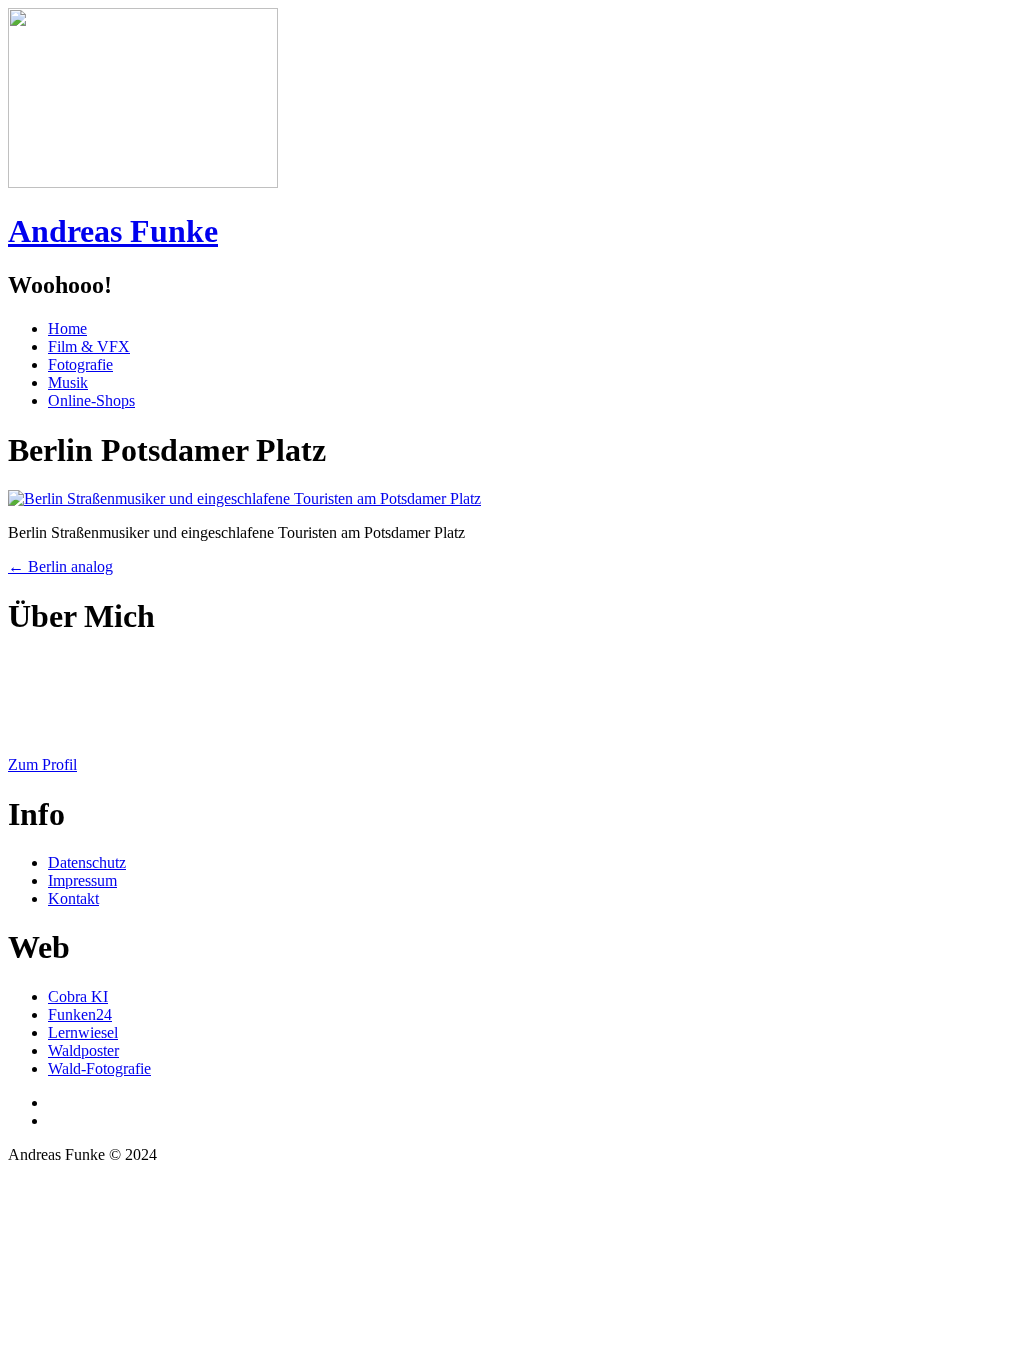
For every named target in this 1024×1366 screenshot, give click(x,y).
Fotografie (80, 364)
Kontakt (73, 898)
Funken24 (80, 1014)
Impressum (82, 880)
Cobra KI (78, 996)
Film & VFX (89, 346)
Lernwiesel (83, 1032)
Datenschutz (87, 862)
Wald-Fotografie (99, 1068)
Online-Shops (91, 400)
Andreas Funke (113, 231)
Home (67, 328)
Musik (68, 382)
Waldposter (83, 1050)
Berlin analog (60, 566)
